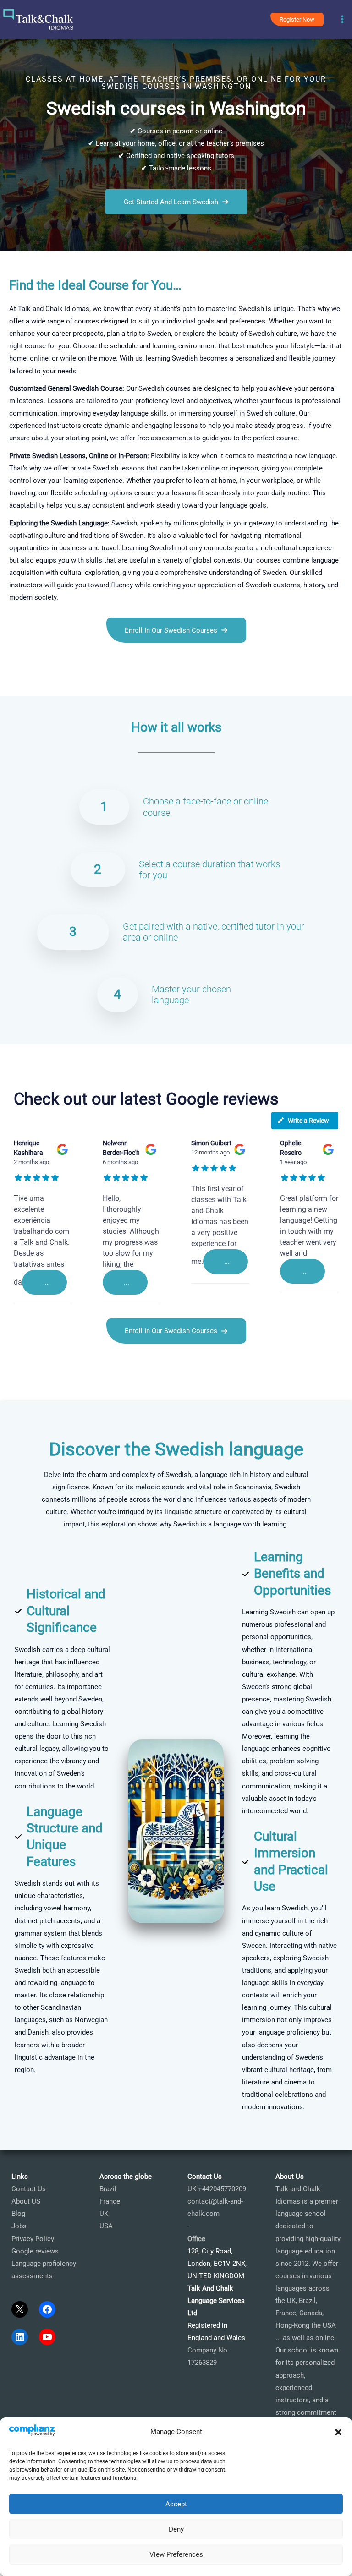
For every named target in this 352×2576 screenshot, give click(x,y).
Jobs (19, 2226)
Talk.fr (10, 684)
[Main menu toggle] (342, 20)
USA (106, 2226)
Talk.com (58, 684)
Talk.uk (85, 684)
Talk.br (31, 684)
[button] (338, 2432)
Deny (176, 2529)
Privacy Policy (33, 2239)
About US (26, 2201)
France (110, 2201)
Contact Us (29, 2189)
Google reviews (35, 2251)
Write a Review (308, 1121)
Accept (176, 2504)
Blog (18, 2214)
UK (104, 2214)
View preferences (176, 2554)
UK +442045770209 (217, 2189)
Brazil (108, 2189)
